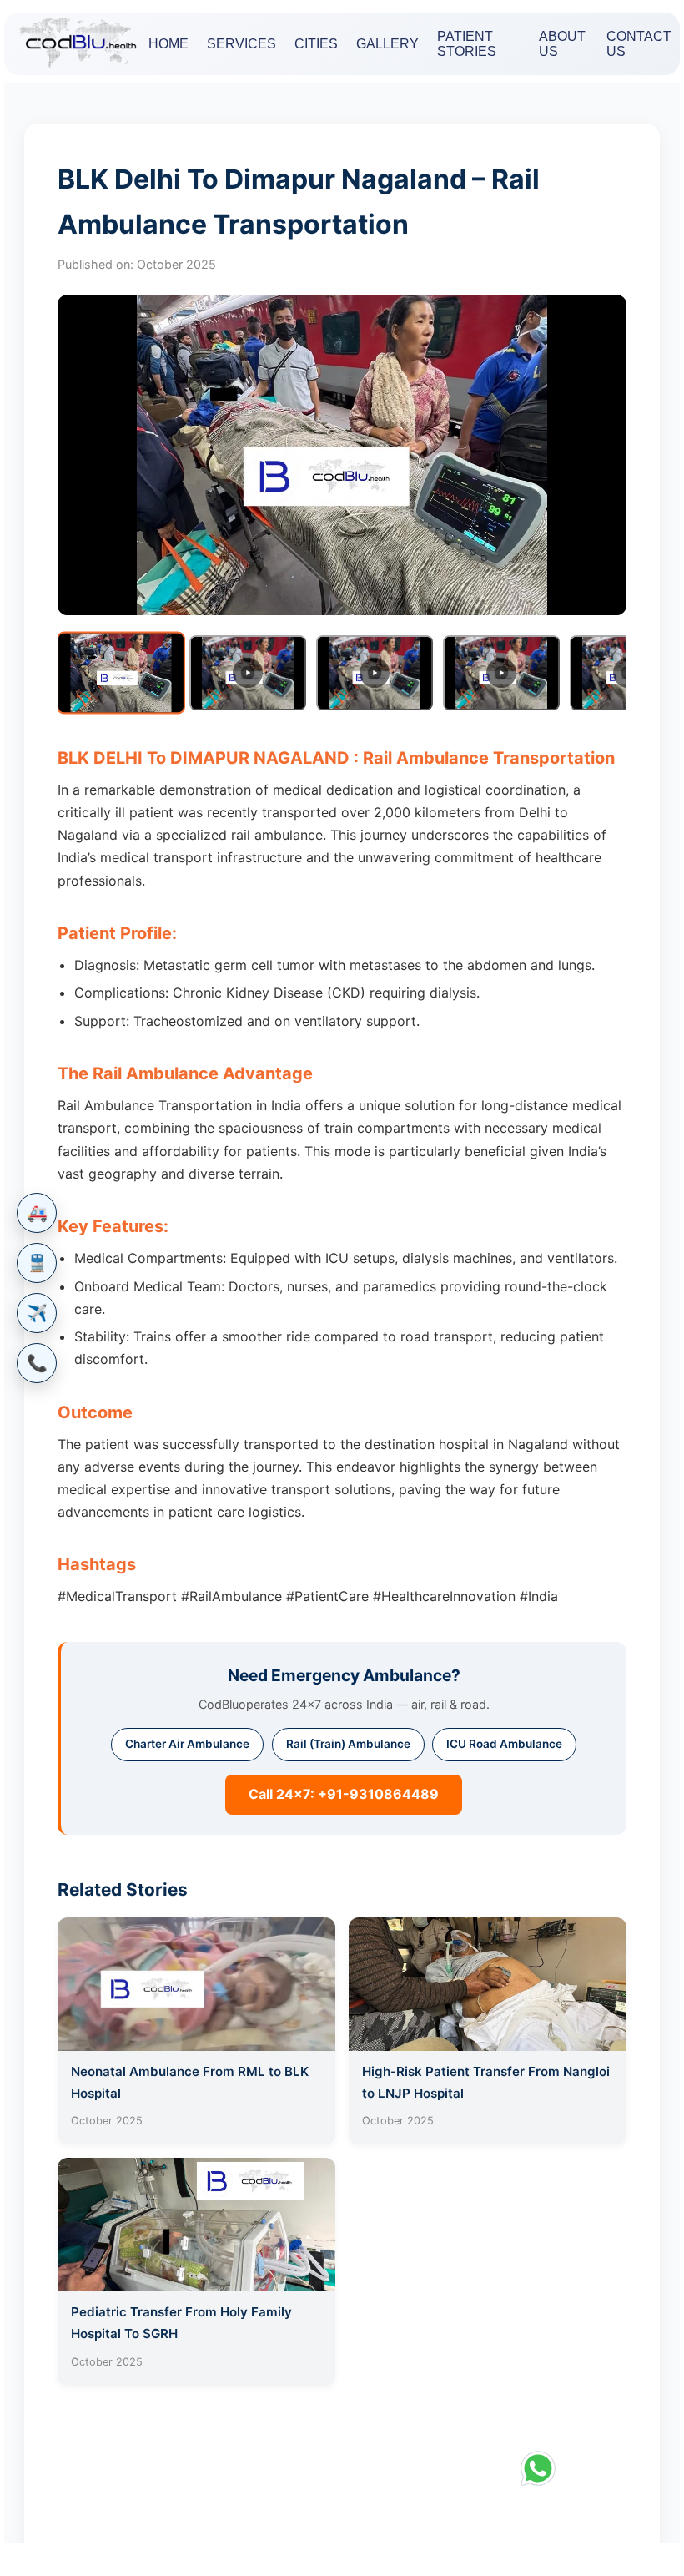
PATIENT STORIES (467, 44)
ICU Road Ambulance (504, 1744)
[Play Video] (248, 673)
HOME (168, 44)
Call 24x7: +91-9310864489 (344, 1794)
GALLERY (387, 44)
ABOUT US (562, 44)
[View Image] (121, 672)
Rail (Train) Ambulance (348, 1744)
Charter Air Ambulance (187, 1744)
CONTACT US (639, 44)
